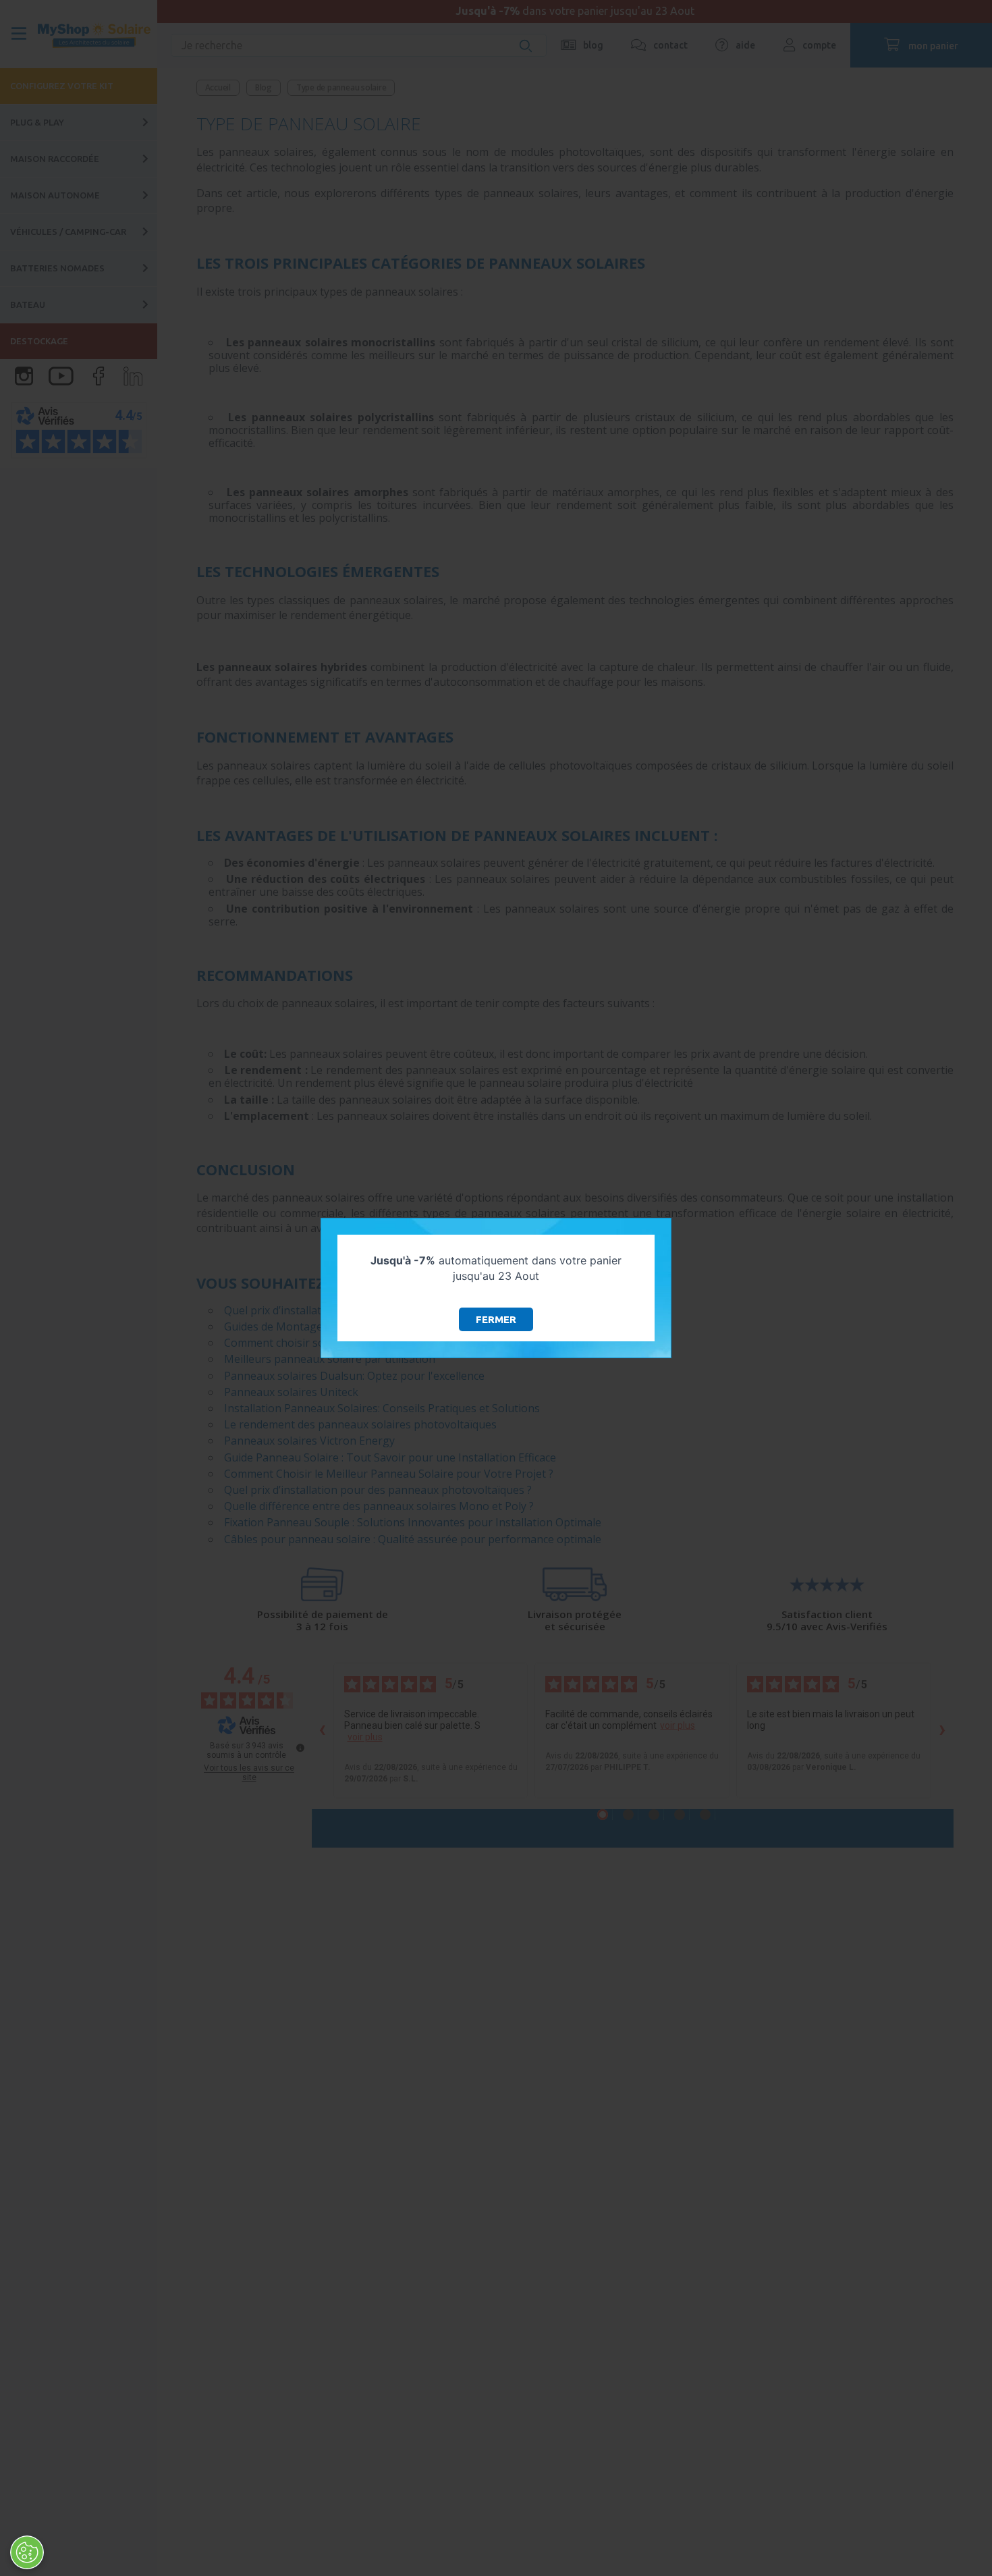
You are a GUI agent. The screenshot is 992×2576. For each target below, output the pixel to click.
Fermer (496, 1319)
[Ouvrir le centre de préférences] (27, 2552)
